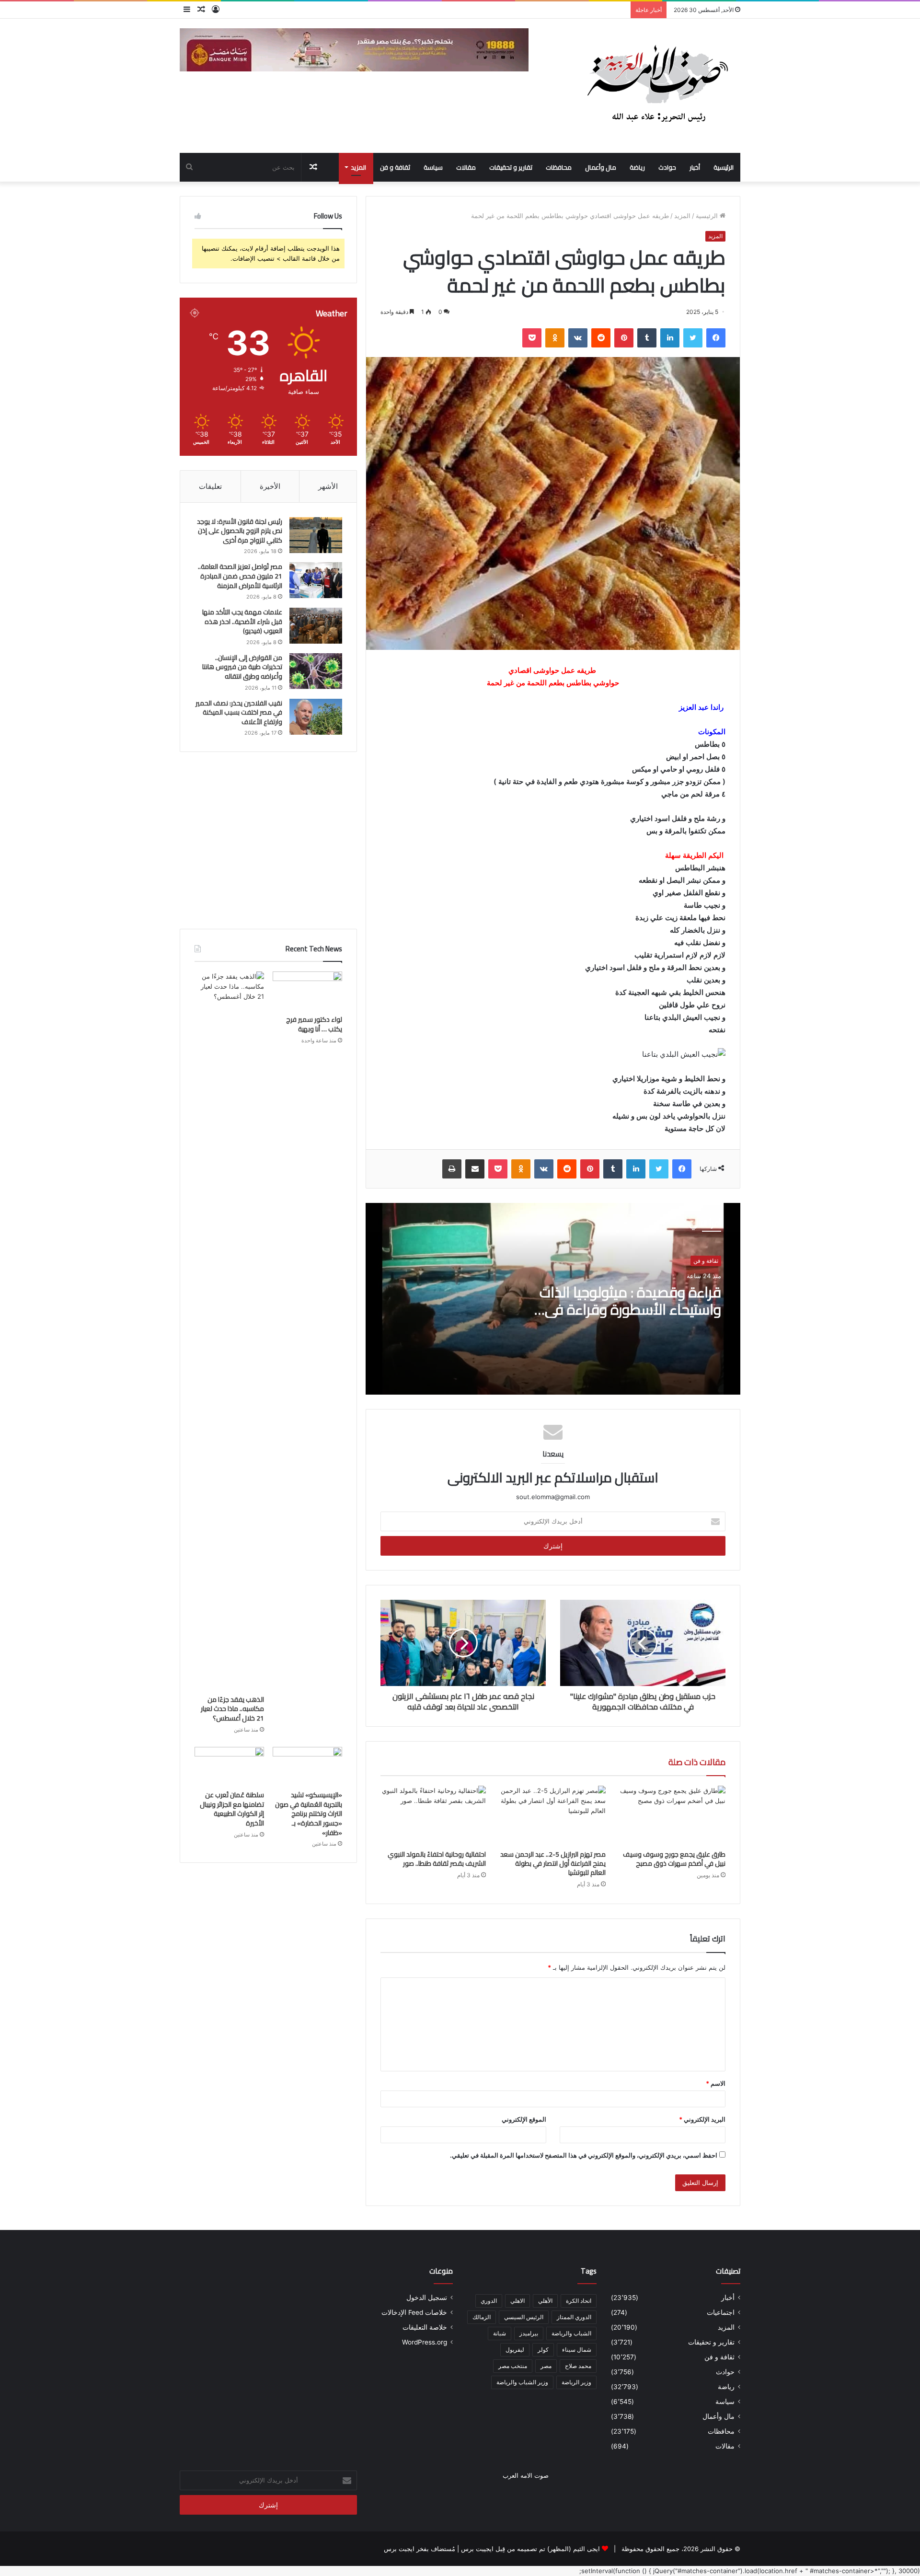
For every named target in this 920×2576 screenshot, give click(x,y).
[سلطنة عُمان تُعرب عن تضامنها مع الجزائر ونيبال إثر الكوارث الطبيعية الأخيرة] (229, 1767)
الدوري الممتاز (574, 2317)
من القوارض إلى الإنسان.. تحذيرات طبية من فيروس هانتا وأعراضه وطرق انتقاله (242, 667)
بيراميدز (529, 2333)
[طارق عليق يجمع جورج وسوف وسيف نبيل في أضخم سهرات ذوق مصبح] (673, 1815)
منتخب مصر (513, 2366)
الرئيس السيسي (524, 2317)
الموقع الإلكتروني (524, 2119)
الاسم (716, 2083)
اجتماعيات (721, 2312)
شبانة (500, 2333)
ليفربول (515, 2350)
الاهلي (517, 2301)
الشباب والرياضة (571, 2333)
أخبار (695, 167)
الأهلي (545, 2301)
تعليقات (210, 486)
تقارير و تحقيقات (511, 167)
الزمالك (482, 2317)
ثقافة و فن (395, 167)
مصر (546, 2366)
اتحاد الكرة (579, 2301)
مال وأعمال (601, 167)
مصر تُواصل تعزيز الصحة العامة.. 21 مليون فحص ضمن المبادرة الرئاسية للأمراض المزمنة (240, 576)
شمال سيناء (577, 2350)
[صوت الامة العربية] (656, 86)
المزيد (358, 167)
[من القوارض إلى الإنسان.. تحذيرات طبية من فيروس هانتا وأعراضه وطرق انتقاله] (316, 671)
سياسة (433, 167)
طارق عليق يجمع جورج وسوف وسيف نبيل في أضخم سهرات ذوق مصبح (674, 1859)
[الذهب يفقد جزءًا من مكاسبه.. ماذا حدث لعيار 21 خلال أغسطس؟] (229, 1331)
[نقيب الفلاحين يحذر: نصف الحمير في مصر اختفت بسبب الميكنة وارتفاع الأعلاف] (316, 717)
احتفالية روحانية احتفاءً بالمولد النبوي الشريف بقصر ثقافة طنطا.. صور (437, 1859)
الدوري (489, 2301)
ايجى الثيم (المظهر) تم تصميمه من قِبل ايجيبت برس (530, 2549)
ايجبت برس (399, 2549)
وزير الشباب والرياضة (522, 2382)
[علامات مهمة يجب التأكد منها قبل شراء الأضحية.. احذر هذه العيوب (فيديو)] (316, 626)
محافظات (559, 167)
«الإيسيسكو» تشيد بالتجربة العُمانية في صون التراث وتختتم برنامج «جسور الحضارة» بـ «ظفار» (309, 1814)
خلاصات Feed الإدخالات (414, 2312)
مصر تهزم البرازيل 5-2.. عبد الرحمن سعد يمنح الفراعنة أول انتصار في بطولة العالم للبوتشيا (553, 1863)
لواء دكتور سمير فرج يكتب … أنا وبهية (314, 1024)
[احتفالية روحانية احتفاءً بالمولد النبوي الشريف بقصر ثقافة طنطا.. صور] (433, 1815)
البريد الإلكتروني (702, 2119)
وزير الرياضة (576, 2382)
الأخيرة (270, 486)
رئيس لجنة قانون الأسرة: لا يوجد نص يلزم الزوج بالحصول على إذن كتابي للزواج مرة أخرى (240, 531)
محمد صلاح (578, 2366)
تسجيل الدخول (427, 2298)
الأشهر (328, 486)
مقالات (466, 167)
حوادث (667, 167)
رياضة (637, 167)
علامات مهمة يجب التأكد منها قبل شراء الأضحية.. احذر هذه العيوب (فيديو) (242, 621)
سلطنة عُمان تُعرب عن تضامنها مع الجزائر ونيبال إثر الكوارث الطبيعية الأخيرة (232, 1809)
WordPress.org (425, 2342)
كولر (543, 2350)
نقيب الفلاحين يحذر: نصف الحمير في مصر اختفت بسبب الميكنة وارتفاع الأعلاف (239, 712)
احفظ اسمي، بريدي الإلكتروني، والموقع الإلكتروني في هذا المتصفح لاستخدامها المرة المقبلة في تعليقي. (584, 2155)
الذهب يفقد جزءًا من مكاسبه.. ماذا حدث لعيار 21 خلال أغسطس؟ (232, 1709)
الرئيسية (724, 167)
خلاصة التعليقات (425, 2327)
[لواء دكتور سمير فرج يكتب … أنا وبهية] (307, 991)
